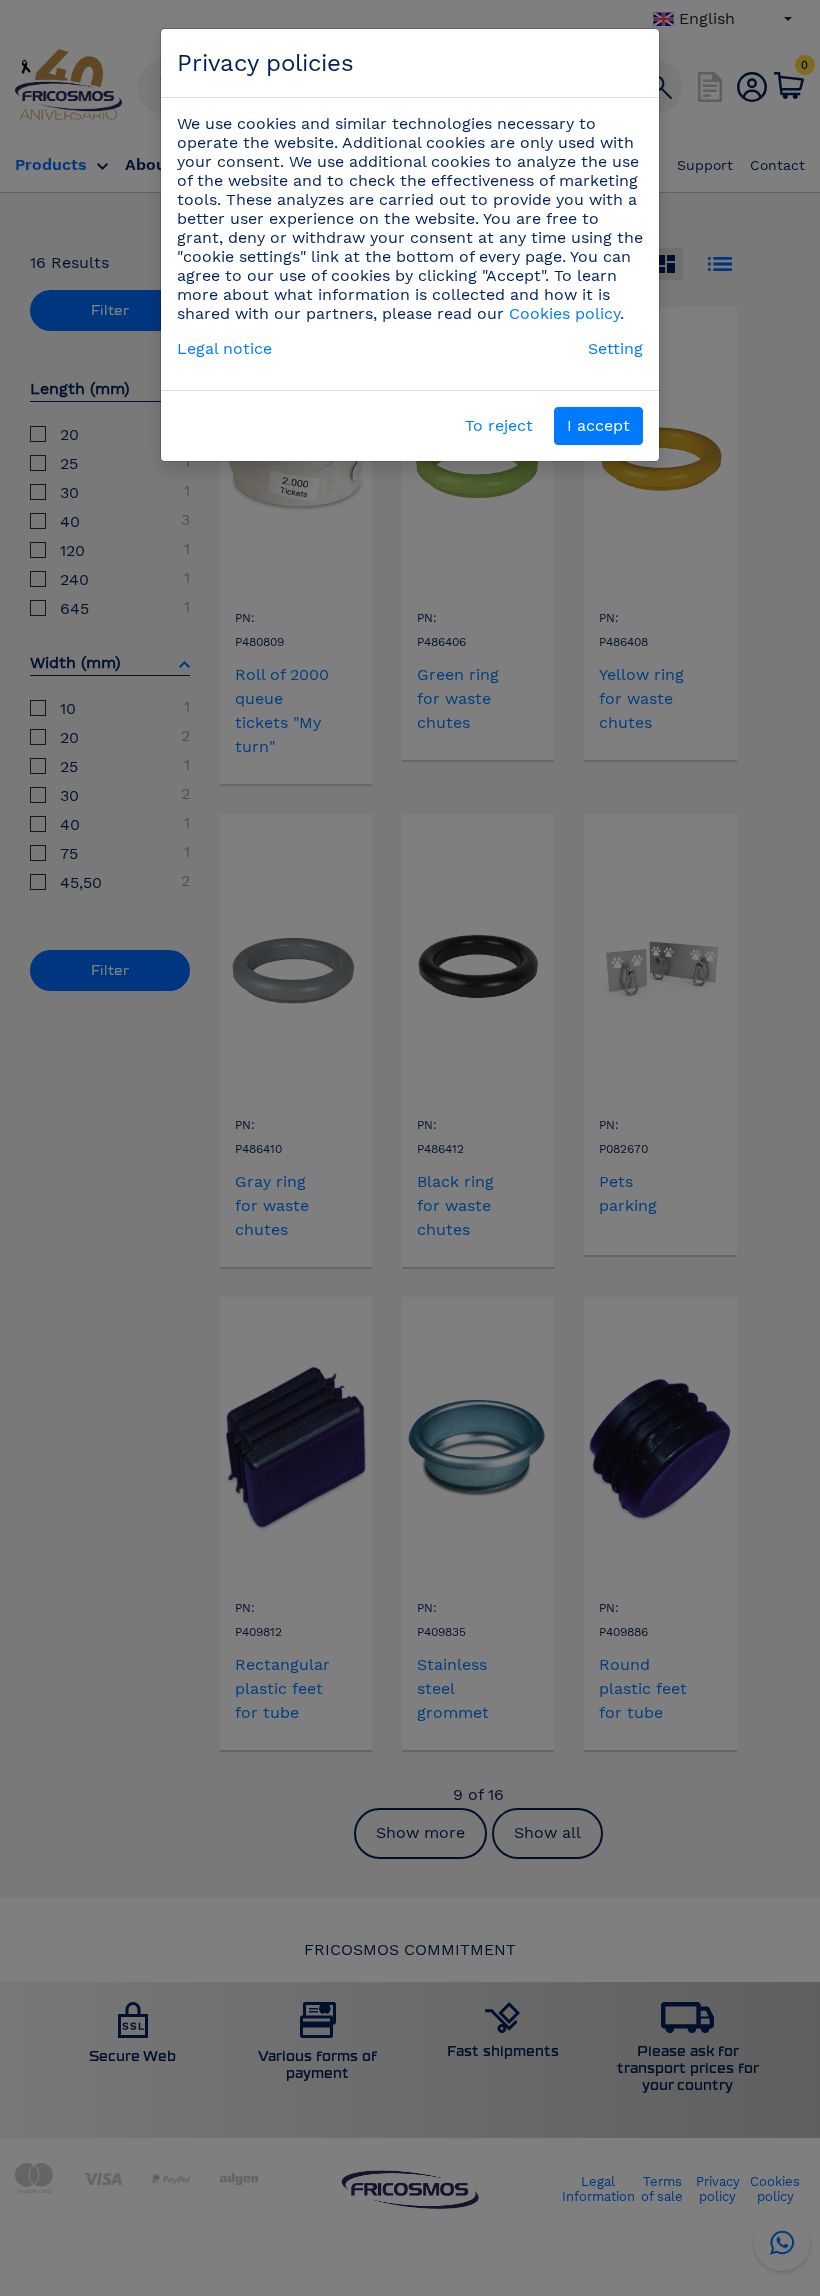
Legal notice (224, 348)
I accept (598, 425)
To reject (499, 425)
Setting (615, 348)
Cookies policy (564, 313)
